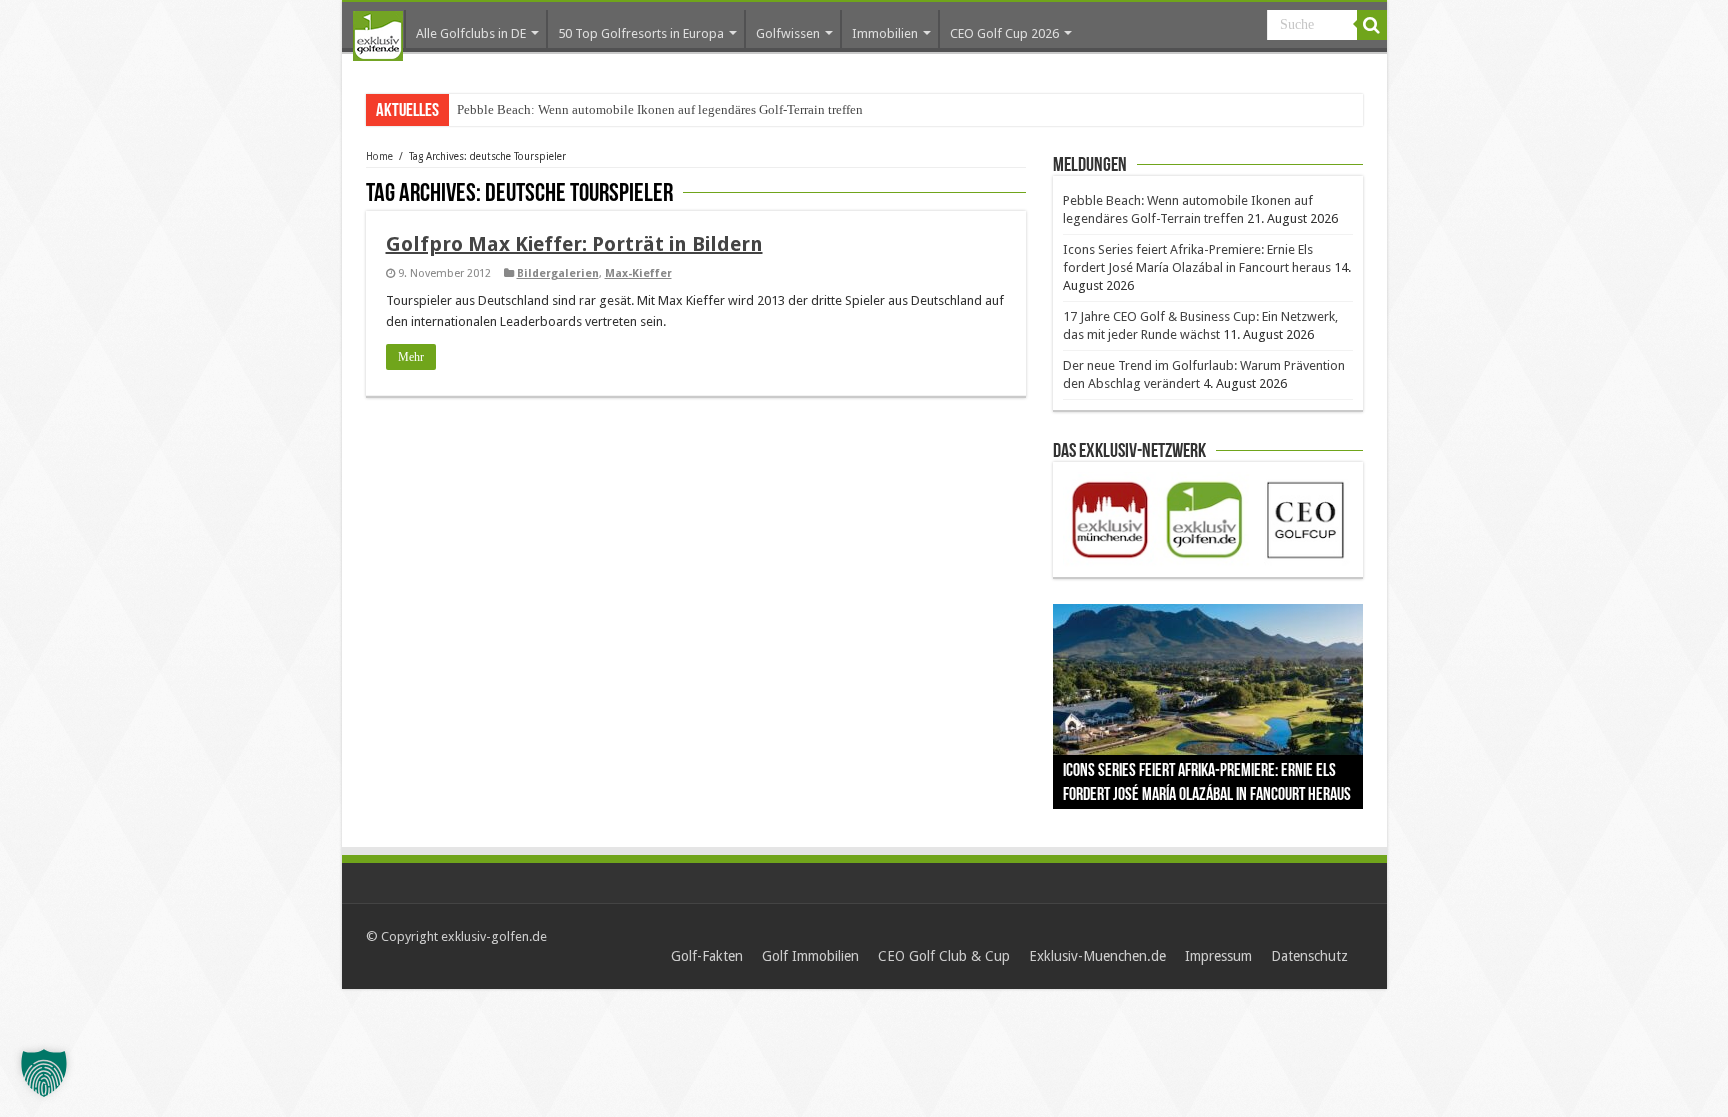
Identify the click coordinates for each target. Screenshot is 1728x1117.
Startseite (378, 36)
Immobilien (885, 33)
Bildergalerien (558, 273)
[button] (44, 1073)
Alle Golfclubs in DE (471, 33)
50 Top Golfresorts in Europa (641, 33)
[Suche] (1372, 25)
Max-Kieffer (638, 273)
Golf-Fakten (707, 956)
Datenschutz (1309, 956)
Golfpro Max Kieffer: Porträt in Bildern (574, 244)
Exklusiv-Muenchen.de (1097, 956)
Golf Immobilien (810, 956)
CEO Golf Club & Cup (944, 956)
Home (379, 156)
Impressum (1218, 956)
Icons (471, 109)
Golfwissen (788, 33)
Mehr (411, 357)
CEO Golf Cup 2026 (1004, 33)
